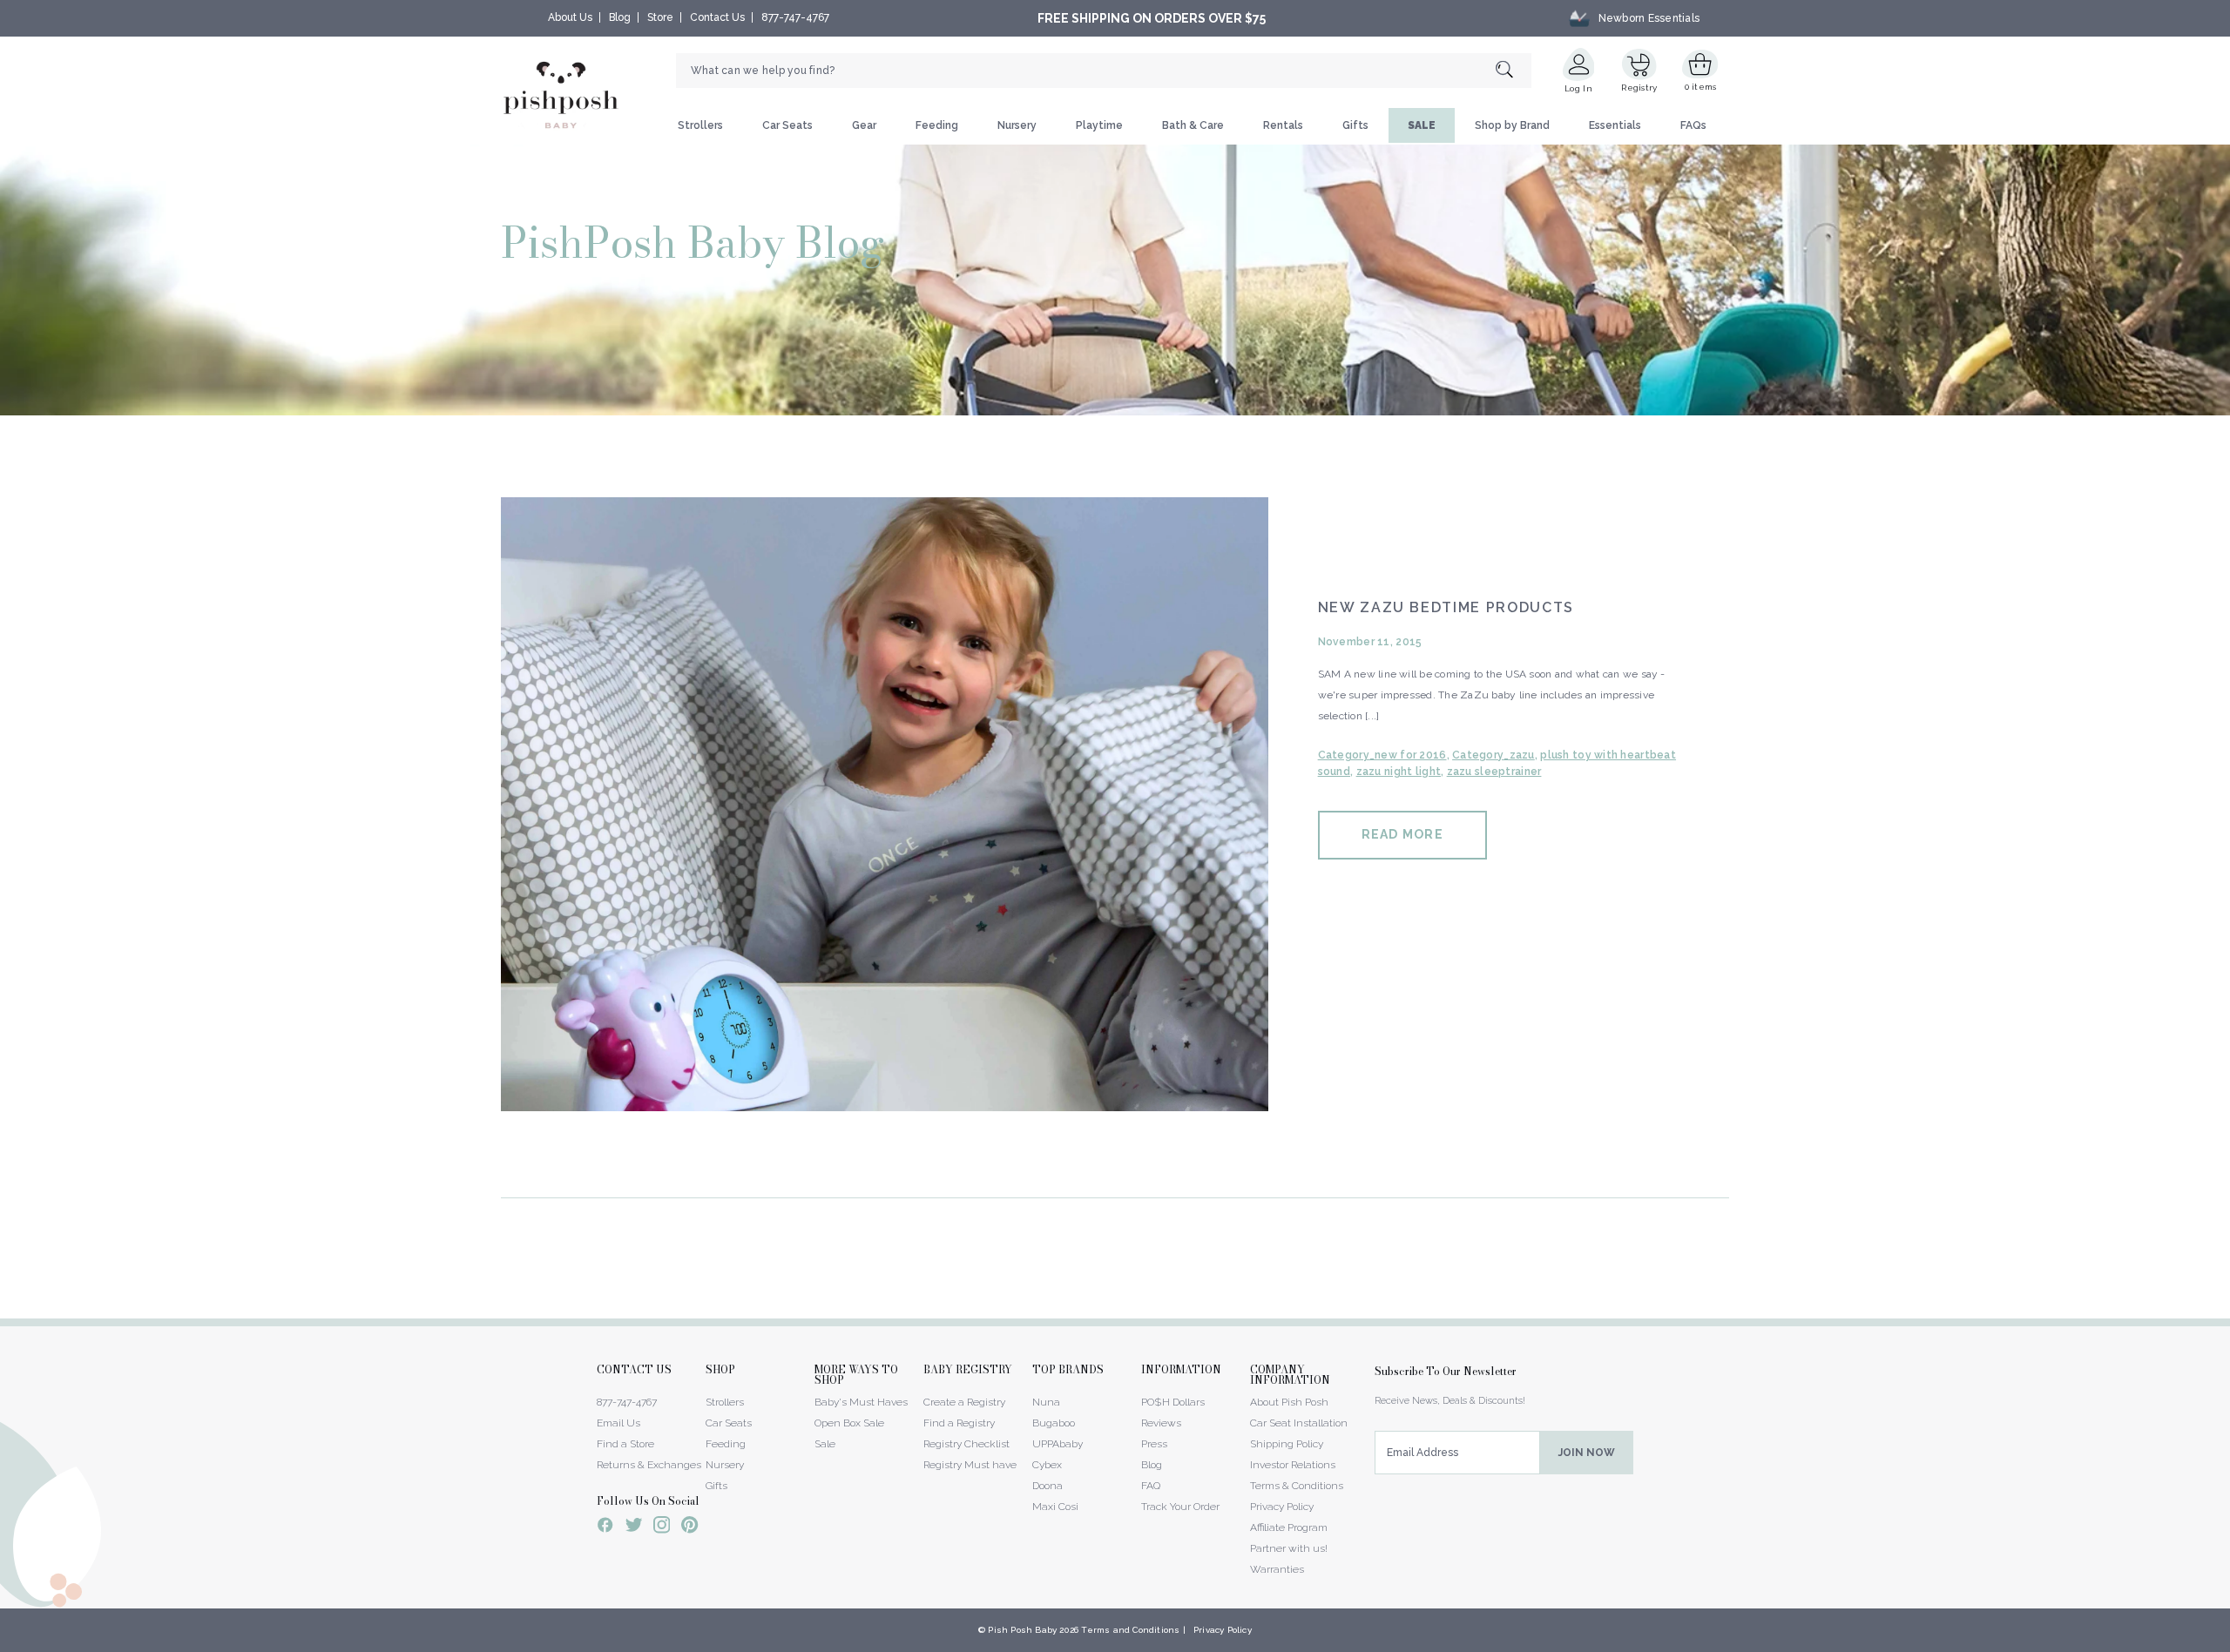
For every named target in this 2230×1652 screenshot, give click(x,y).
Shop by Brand (1512, 125)
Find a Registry (959, 1423)
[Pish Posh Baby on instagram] (662, 1527)
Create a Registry (964, 1402)
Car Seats (787, 125)
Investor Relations (1293, 1465)
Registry (1639, 88)
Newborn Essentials (1649, 18)
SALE (1422, 125)
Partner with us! (1289, 1548)
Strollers (700, 125)
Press (1154, 1444)
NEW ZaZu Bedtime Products (1446, 607)
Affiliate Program (1289, 1527)
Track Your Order (1180, 1507)
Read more (1402, 834)
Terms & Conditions (1297, 1486)
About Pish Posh (1289, 1402)
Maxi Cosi (1055, 1507)
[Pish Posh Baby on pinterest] (689, 1527)
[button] (2229, 1642)
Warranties (1277, 1569)
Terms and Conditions (1130, 1630)
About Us (570, 17)
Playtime (1099, 125)
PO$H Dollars (1173, 1402)
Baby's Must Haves (861, 1402)
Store (660, 17)
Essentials (1615, 125)
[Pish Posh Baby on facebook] (605, 1527)
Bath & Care (1193, 125)
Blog (620, 17)
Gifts (1355, 125)
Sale (825, 1444)
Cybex (1047, 1465)
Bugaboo (1054, 1423)
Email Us (618, 1423)
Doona (1047, 1486)
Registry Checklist (966, 1444)
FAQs (1693, 125)
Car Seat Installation (1299, 1423)
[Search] (1514, 71)
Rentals (1283, 125)
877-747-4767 (795, 17)
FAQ (1151, 1486)
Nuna (1046, 1402)
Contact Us (717, 17)
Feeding (937, 125)
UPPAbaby (1058, 1444)
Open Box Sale (849, 1423)
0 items (1701, 87)
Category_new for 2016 (1382, 755)
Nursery (1017, 125)
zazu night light (1399, 772)
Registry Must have (970, 1465)
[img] (885, 804)
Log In (1578, 88)
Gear (864, 125)
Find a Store (625, 1444)
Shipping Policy (1287, 1444)
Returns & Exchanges (649, 1465)
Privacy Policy (1282, 1507)
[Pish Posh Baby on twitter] (634, 1528)
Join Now (1587, 1453)
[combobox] (1104, 71)
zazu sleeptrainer (1494, 772)
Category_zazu (1493, 755)
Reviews (1161, 1423)
